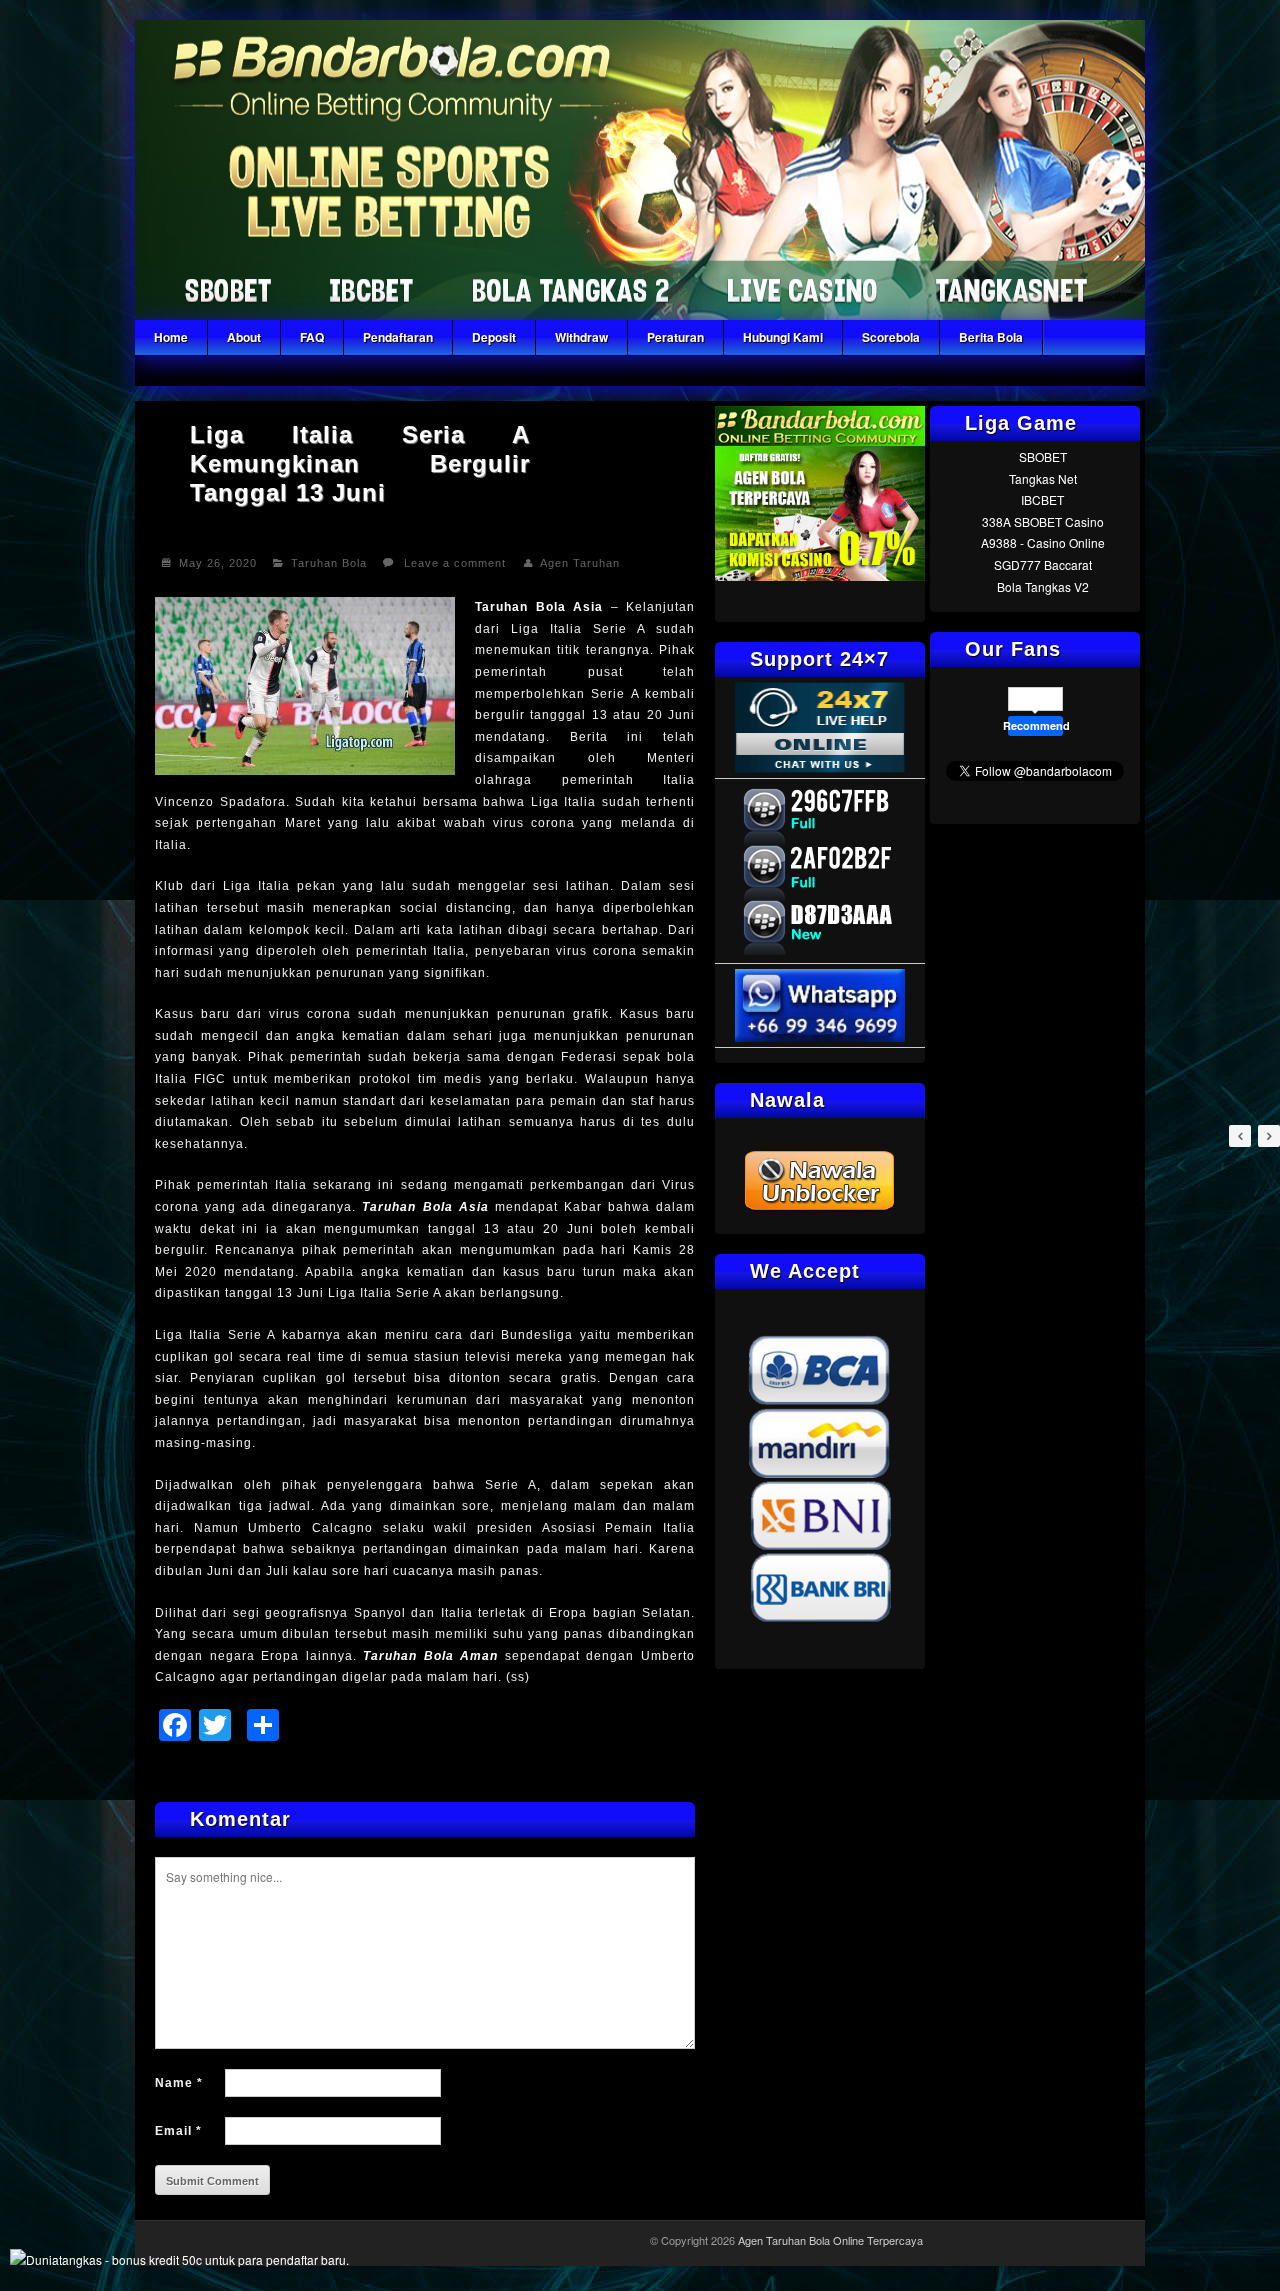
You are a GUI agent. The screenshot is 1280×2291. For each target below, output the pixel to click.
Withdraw (581, 337)
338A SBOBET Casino (1043, 521)
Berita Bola (991, 337)
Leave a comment (455, 563)
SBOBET (1043, 456)
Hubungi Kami (783, 337)
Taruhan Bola (329, 563)
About (244, 337)
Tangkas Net (1043, 478)
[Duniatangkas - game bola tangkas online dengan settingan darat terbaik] (179, 2259)
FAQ (312, 337)
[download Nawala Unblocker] (820, 1207)
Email (178, 2131)
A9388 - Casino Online (1043, 542)
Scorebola (891, 337)
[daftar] (820, 575)
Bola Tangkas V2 (1043, 586)
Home (171, 337)
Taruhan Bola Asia (539, 607)
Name (179, 2083)
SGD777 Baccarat (1043, 564)
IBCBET (1042, 499)
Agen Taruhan (580, 563)
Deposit (494, 337)
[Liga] (640, 314)
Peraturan (675, 337)
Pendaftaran (398, 337)
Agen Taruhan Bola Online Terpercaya (830, 2240)
